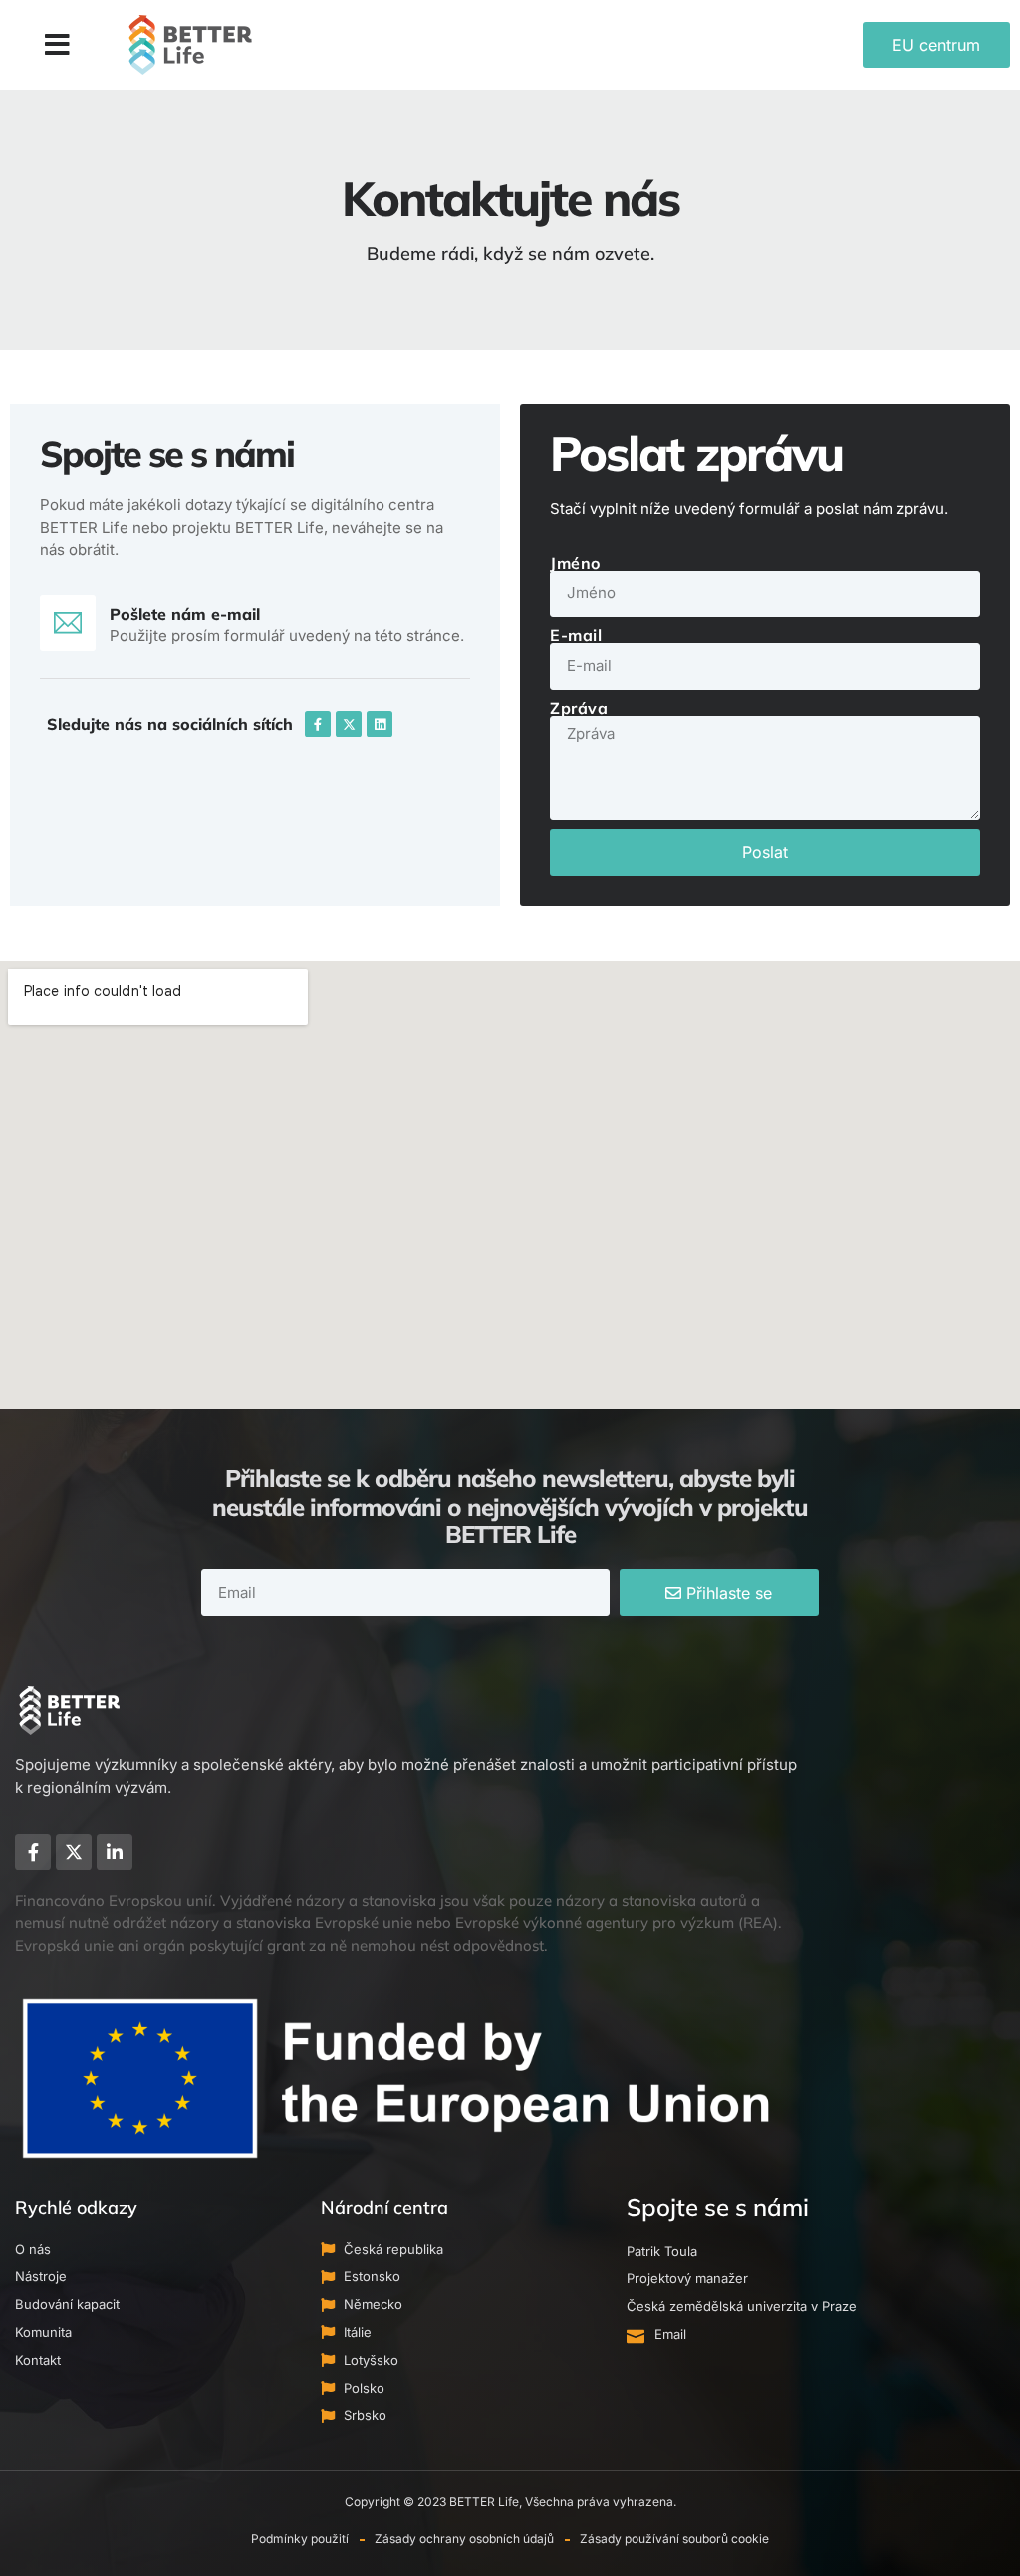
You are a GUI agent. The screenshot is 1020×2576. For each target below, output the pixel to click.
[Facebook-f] (318, 724)
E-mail (576, 635)
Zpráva (579, 708)
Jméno (575, 563)
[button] (57, 45)
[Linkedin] (380, 724)
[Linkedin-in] (115, 1852)
